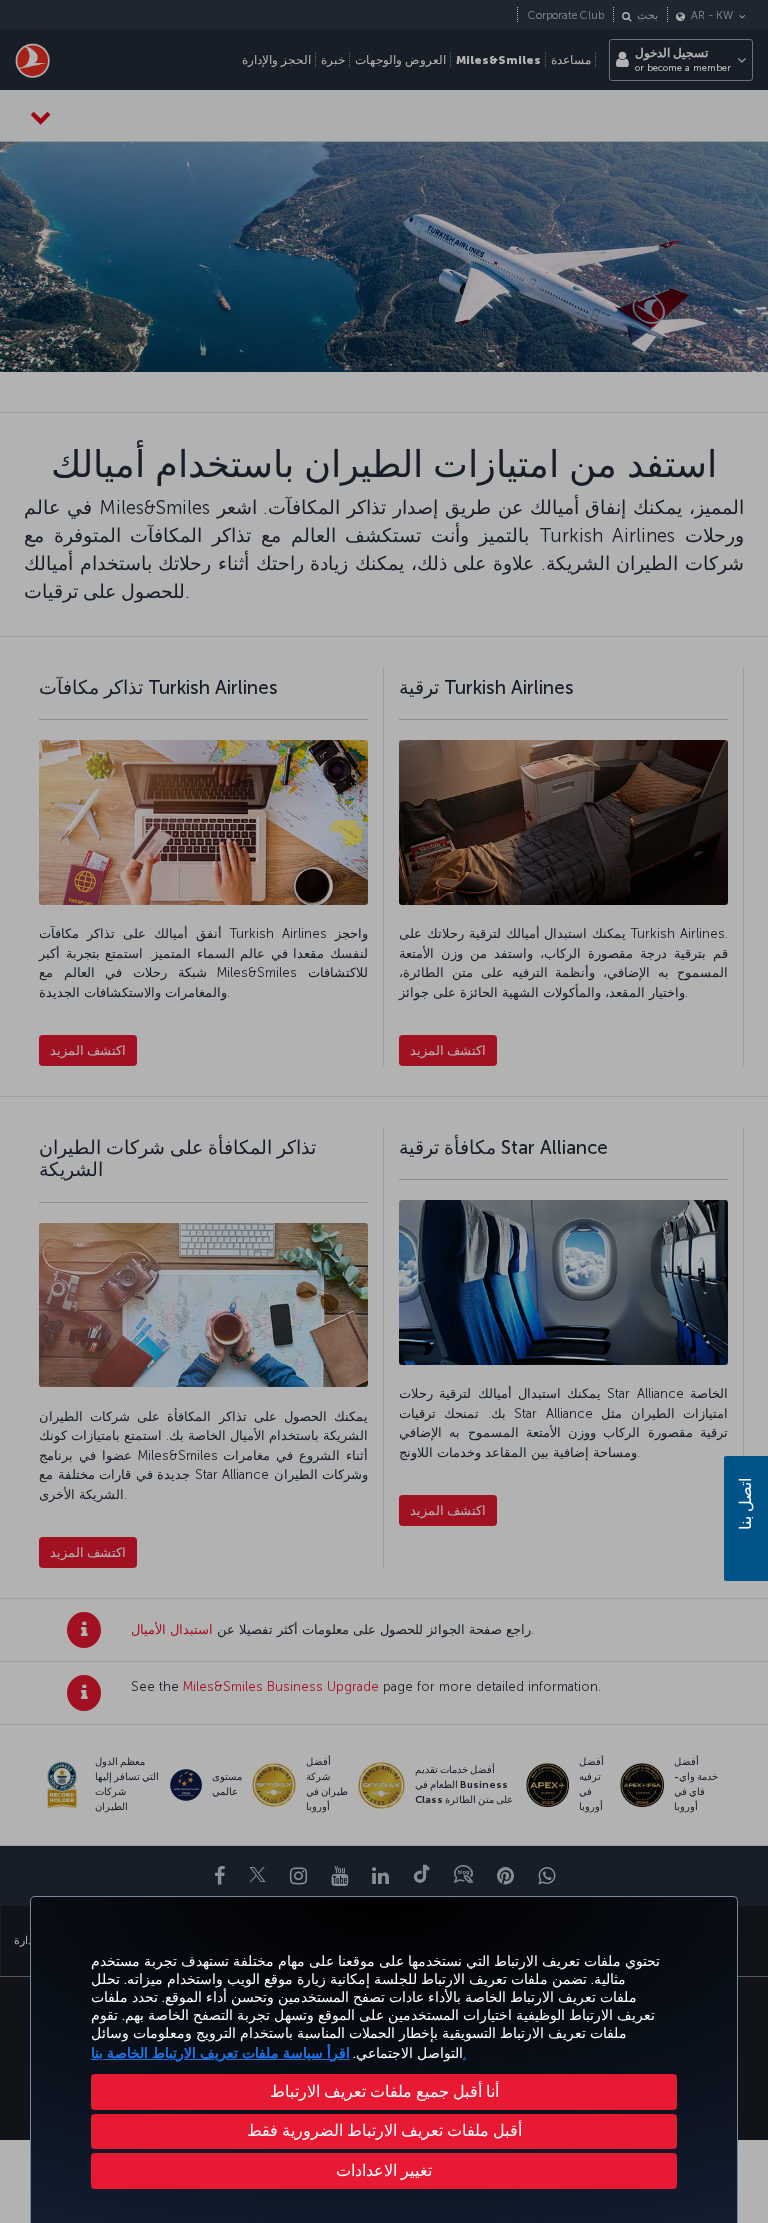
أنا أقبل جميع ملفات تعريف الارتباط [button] (384, 2091)
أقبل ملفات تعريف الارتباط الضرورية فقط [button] (384, 2130)
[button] (384, 2171)
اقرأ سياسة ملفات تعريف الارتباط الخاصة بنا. (278, 2053)
